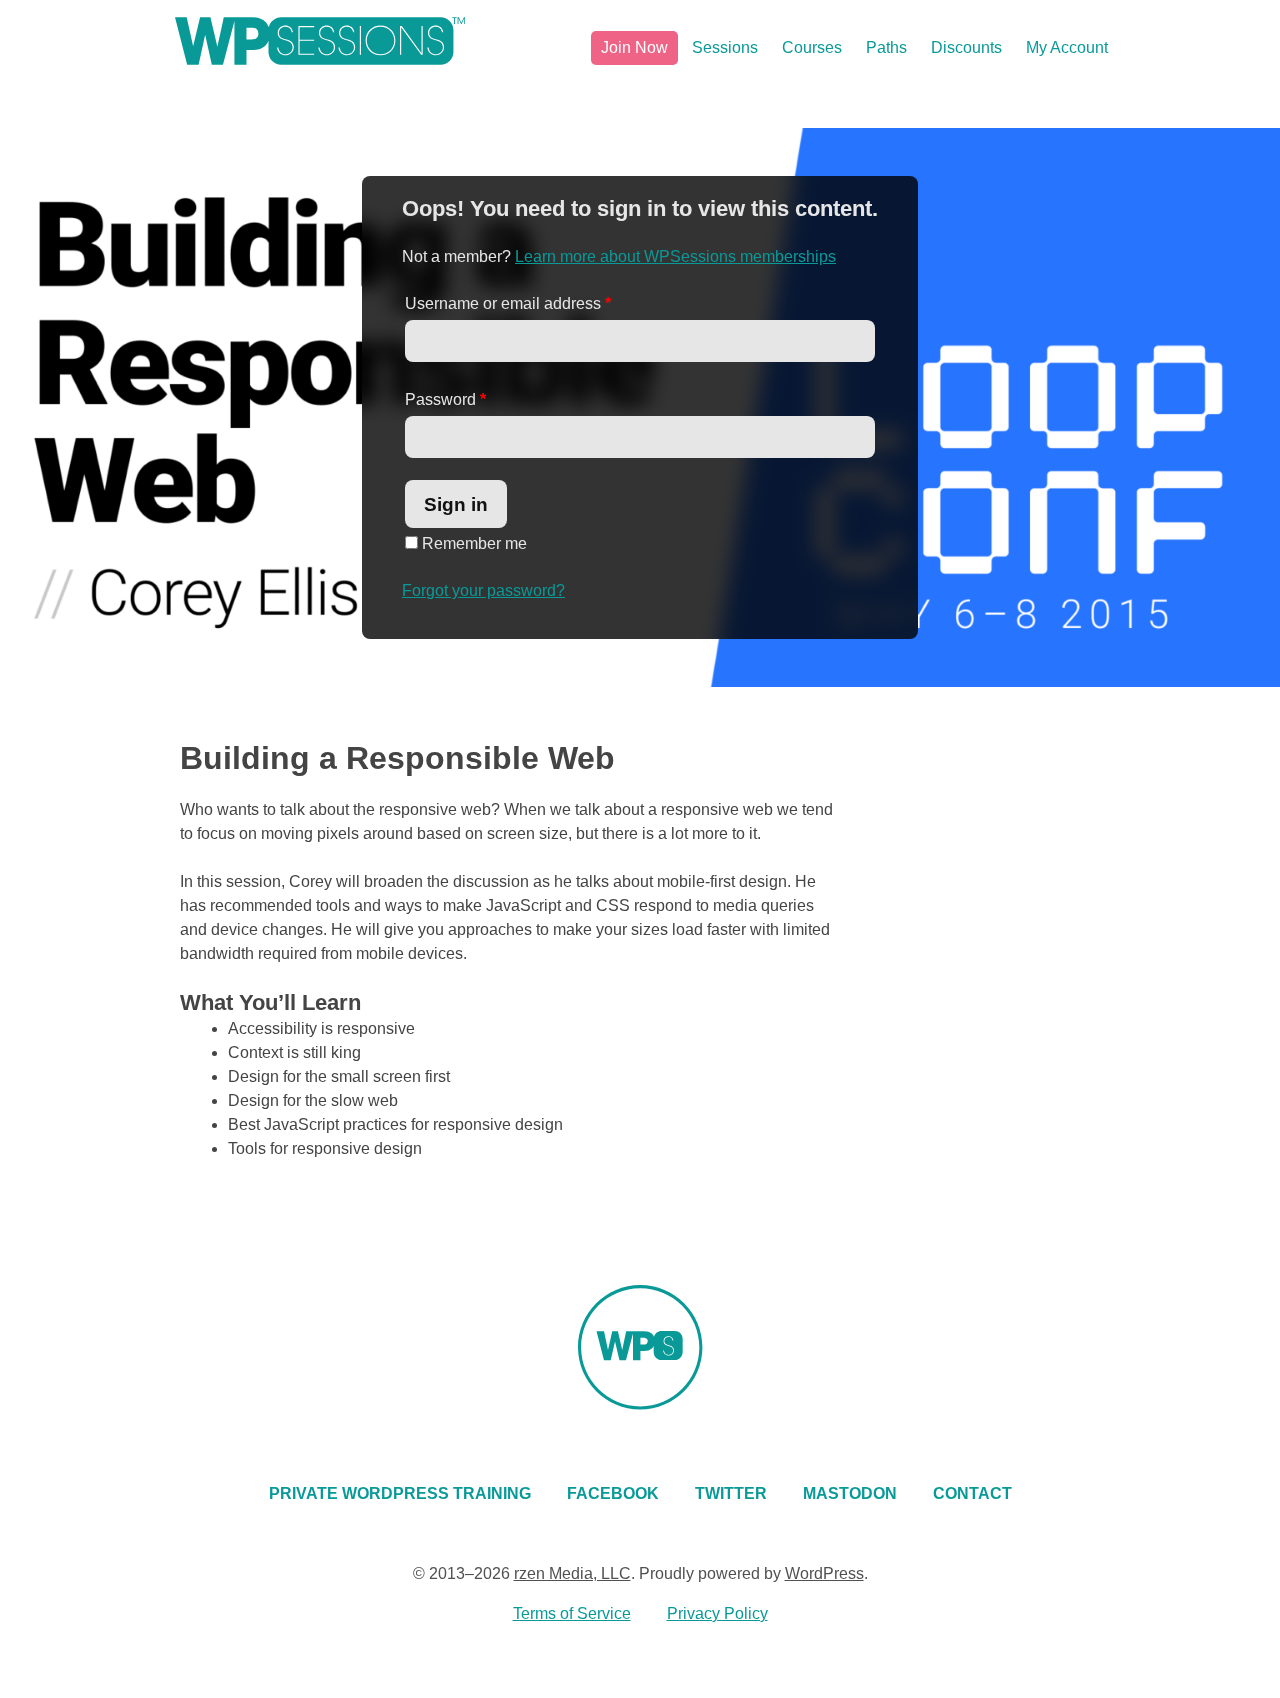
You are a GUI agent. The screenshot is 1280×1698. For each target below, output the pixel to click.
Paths (886, 47)
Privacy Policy (717, 1613)
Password (445, 399)
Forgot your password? (483, 590)
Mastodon (850, 1493)
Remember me (472, 543)
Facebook (613, 1493)
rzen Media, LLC (572, 1573)
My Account (1067, 47)
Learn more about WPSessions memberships (675, 256)
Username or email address (508, 303)
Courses (812, 47)
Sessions (725, 47)
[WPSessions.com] (320, 41)
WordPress (824, 1573)
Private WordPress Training (400, 1493)
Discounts (966, 47)
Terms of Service (572, 1613)
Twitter (731, 1493)
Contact (972, 1493)
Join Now (634, 47)
